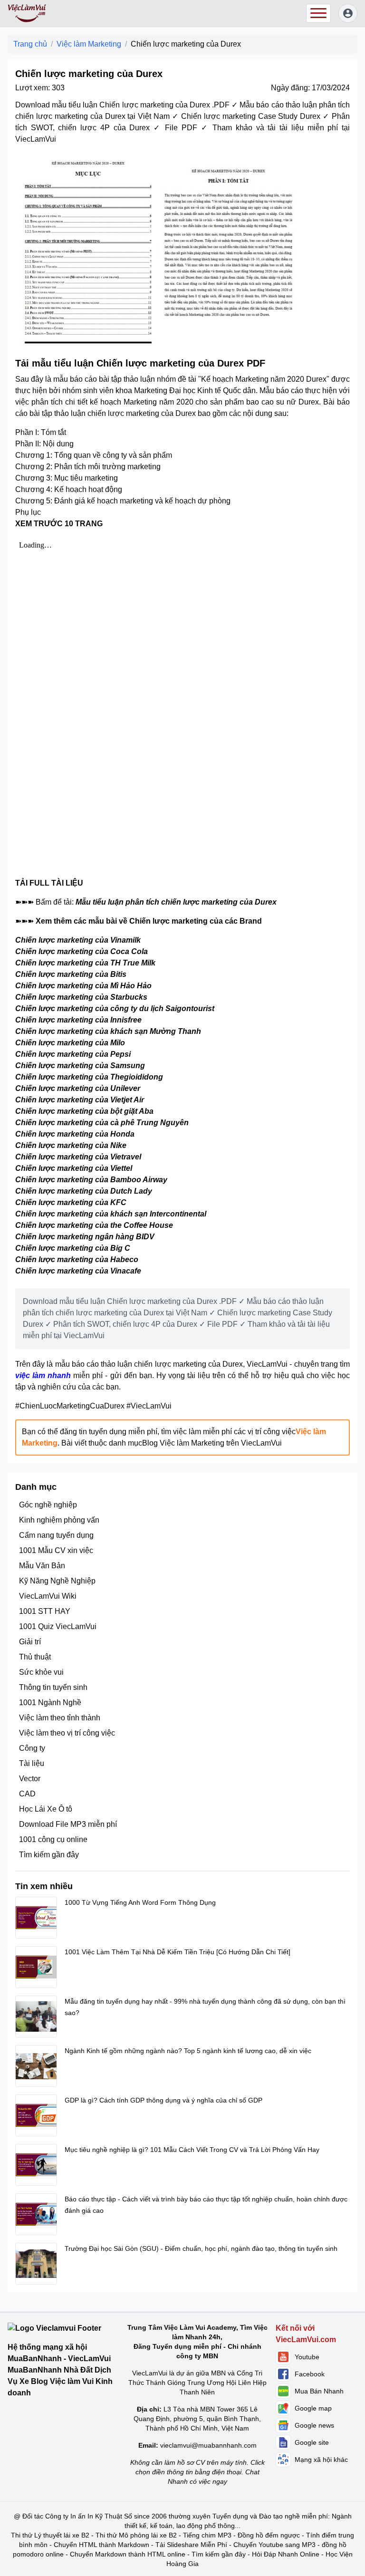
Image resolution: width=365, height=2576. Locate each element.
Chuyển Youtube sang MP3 (274, 2545)
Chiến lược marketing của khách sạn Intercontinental (111, 1214)
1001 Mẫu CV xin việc (56, 1550)
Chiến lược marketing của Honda (75, 1134)
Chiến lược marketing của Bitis (71, 974)
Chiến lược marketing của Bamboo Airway (91, 1180)
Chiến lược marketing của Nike (71, 1145)
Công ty (32, 1748)
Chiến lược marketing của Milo (70, 1043)
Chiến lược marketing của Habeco (77, 1259)
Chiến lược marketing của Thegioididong (89, 1077)
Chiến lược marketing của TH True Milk (85, 963)
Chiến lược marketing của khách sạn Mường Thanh (108, 1031)
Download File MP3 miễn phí (68, 1824)
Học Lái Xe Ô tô (46, 1809)
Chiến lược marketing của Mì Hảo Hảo (83, 986)
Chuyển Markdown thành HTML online (128, 2554)
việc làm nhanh (43, 1375)
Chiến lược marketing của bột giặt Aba (84, 1111)
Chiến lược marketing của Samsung (80, 1066)
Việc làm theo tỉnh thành (60, 1718)
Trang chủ (30, 44)
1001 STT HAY (45, 1611)
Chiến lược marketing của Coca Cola (82, 951)
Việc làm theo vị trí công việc (67, 1733)
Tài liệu (32, 1763)
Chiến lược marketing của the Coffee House (94, 1225)
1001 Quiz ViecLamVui (58, 1626)
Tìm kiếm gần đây (49, 1855)
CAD (27, 1794)
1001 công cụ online (53, 1839)
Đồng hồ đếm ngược (269, 2535)
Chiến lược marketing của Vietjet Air (80, 1100)
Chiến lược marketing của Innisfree (78, 1020)
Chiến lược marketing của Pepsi (73, 1054)
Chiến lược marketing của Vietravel (78, 1157)
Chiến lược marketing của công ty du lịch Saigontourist (115, 1008)
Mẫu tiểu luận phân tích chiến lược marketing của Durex (176, 902)
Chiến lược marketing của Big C (73, 1248)
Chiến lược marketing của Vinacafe (78, 1271)
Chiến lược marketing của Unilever (78, 1088)
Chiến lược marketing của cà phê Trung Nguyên (102, 1123)
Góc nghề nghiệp (48, 1505)
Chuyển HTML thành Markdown (101, 2545)
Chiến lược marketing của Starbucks (81, 997)
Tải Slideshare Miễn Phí (191, 2545)
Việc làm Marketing (89, 44)
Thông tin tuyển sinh (53, 1687)
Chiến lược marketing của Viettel (74, 1168)
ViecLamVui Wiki (48, 1596)
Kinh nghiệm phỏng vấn (59, 1520)
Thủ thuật (35, 1657)
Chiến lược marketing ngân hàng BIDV (85, 1237)
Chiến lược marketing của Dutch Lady (84, 1191)
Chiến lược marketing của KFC (71, 1202)
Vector (30, 1779)
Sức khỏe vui (41, 1672)
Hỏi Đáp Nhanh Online (286, 2554)
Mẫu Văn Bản (42, 1566)
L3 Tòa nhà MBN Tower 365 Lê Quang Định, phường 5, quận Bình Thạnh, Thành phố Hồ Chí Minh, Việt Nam (197, 2419)
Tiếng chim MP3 (207, 2535)
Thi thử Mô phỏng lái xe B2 (136, 2535)
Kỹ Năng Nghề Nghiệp (57, 1581)
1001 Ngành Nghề (50, 1703)
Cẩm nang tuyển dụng (56, 1535)
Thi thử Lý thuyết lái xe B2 (50, 2535)
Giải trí (30, 1642)
